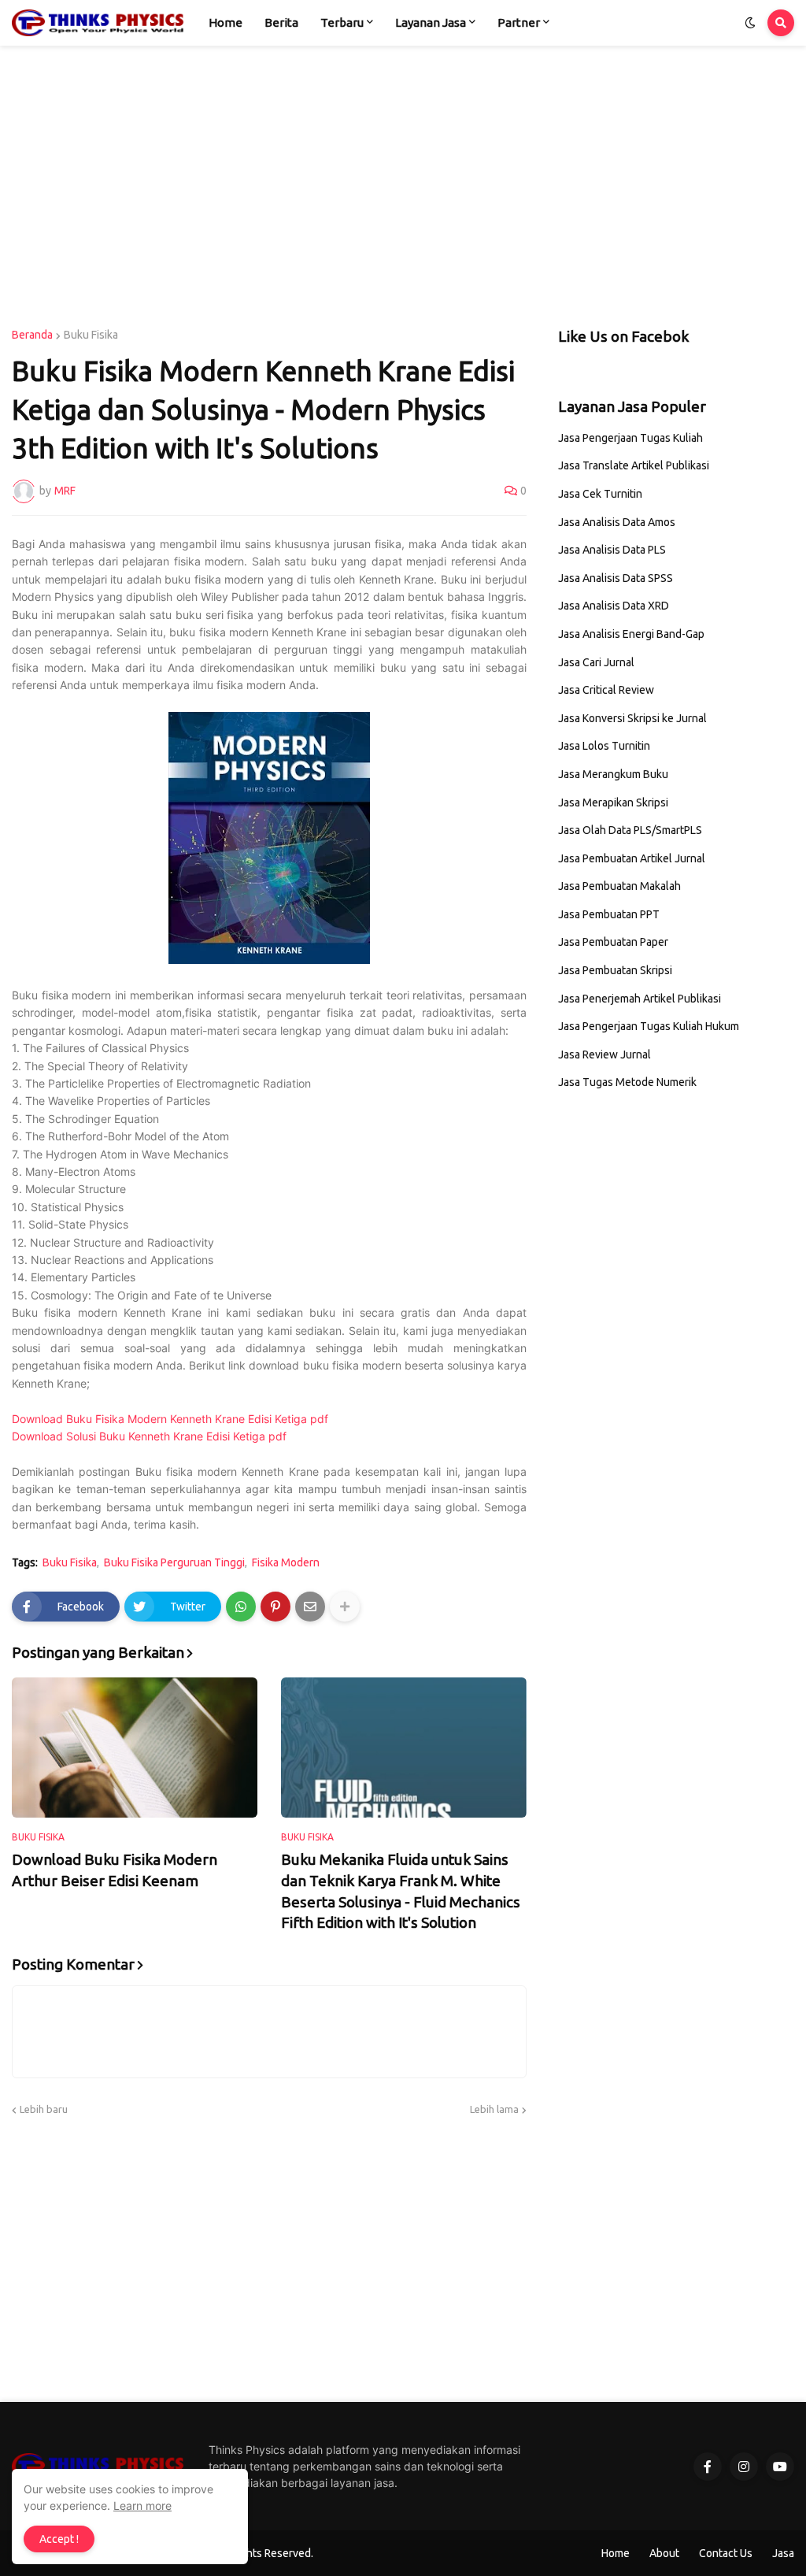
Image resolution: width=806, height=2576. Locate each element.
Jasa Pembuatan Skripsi (615, 970)
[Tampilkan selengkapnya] (345, 1607)
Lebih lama (494, 2109)
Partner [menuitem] (519, 22)
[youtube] (780, 2467)
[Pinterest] (275, 1607)
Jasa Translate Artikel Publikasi (634, 465)
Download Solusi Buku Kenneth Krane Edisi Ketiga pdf (149, 1436)
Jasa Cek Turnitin (600, 494)
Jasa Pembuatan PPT (609, 914)
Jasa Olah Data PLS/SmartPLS (630, 830)
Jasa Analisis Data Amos (617, 522)
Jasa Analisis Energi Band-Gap (631, 634)
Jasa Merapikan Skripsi (613, 802)
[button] (750, 23)
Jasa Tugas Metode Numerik (627, 1082)
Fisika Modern (286, 1562)
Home (616, 2553)
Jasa (783, 2553)
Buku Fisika (91, 335)
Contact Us (726, 2553)
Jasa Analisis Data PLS (612, 550)
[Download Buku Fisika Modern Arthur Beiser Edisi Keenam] (135, 1748)
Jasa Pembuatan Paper (613, 942)
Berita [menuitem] (281, 22)
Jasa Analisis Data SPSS (616, 578)
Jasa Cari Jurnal (596, 662)
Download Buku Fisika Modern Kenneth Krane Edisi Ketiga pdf (170, 1419)
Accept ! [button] (59, 2539)
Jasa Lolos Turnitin (604, 746)
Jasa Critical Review (606, 690)
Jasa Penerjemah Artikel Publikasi (640, 999)
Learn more (142, 2506)
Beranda (32, 335)
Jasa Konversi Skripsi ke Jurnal (632, 718)
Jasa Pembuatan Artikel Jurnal (632, 858)
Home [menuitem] (226, 22)
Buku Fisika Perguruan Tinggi (174, 1562)
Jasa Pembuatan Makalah (619, 886)
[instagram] (744, 2467)
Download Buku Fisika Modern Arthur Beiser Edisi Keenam (115, 1870)
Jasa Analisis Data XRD (614, 606)
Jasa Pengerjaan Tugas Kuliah (630, 438)
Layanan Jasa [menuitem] (431, 22)
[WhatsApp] (241, 1607)
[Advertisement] (403, 187)
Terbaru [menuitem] (342, 22)
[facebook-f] (708, 2467)
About (664, 2553)
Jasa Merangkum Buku (613, 774)
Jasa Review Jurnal (604, 1054)
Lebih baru (44, 2109)
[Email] (310, 1607)
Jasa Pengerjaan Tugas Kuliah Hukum (649, 1026)
